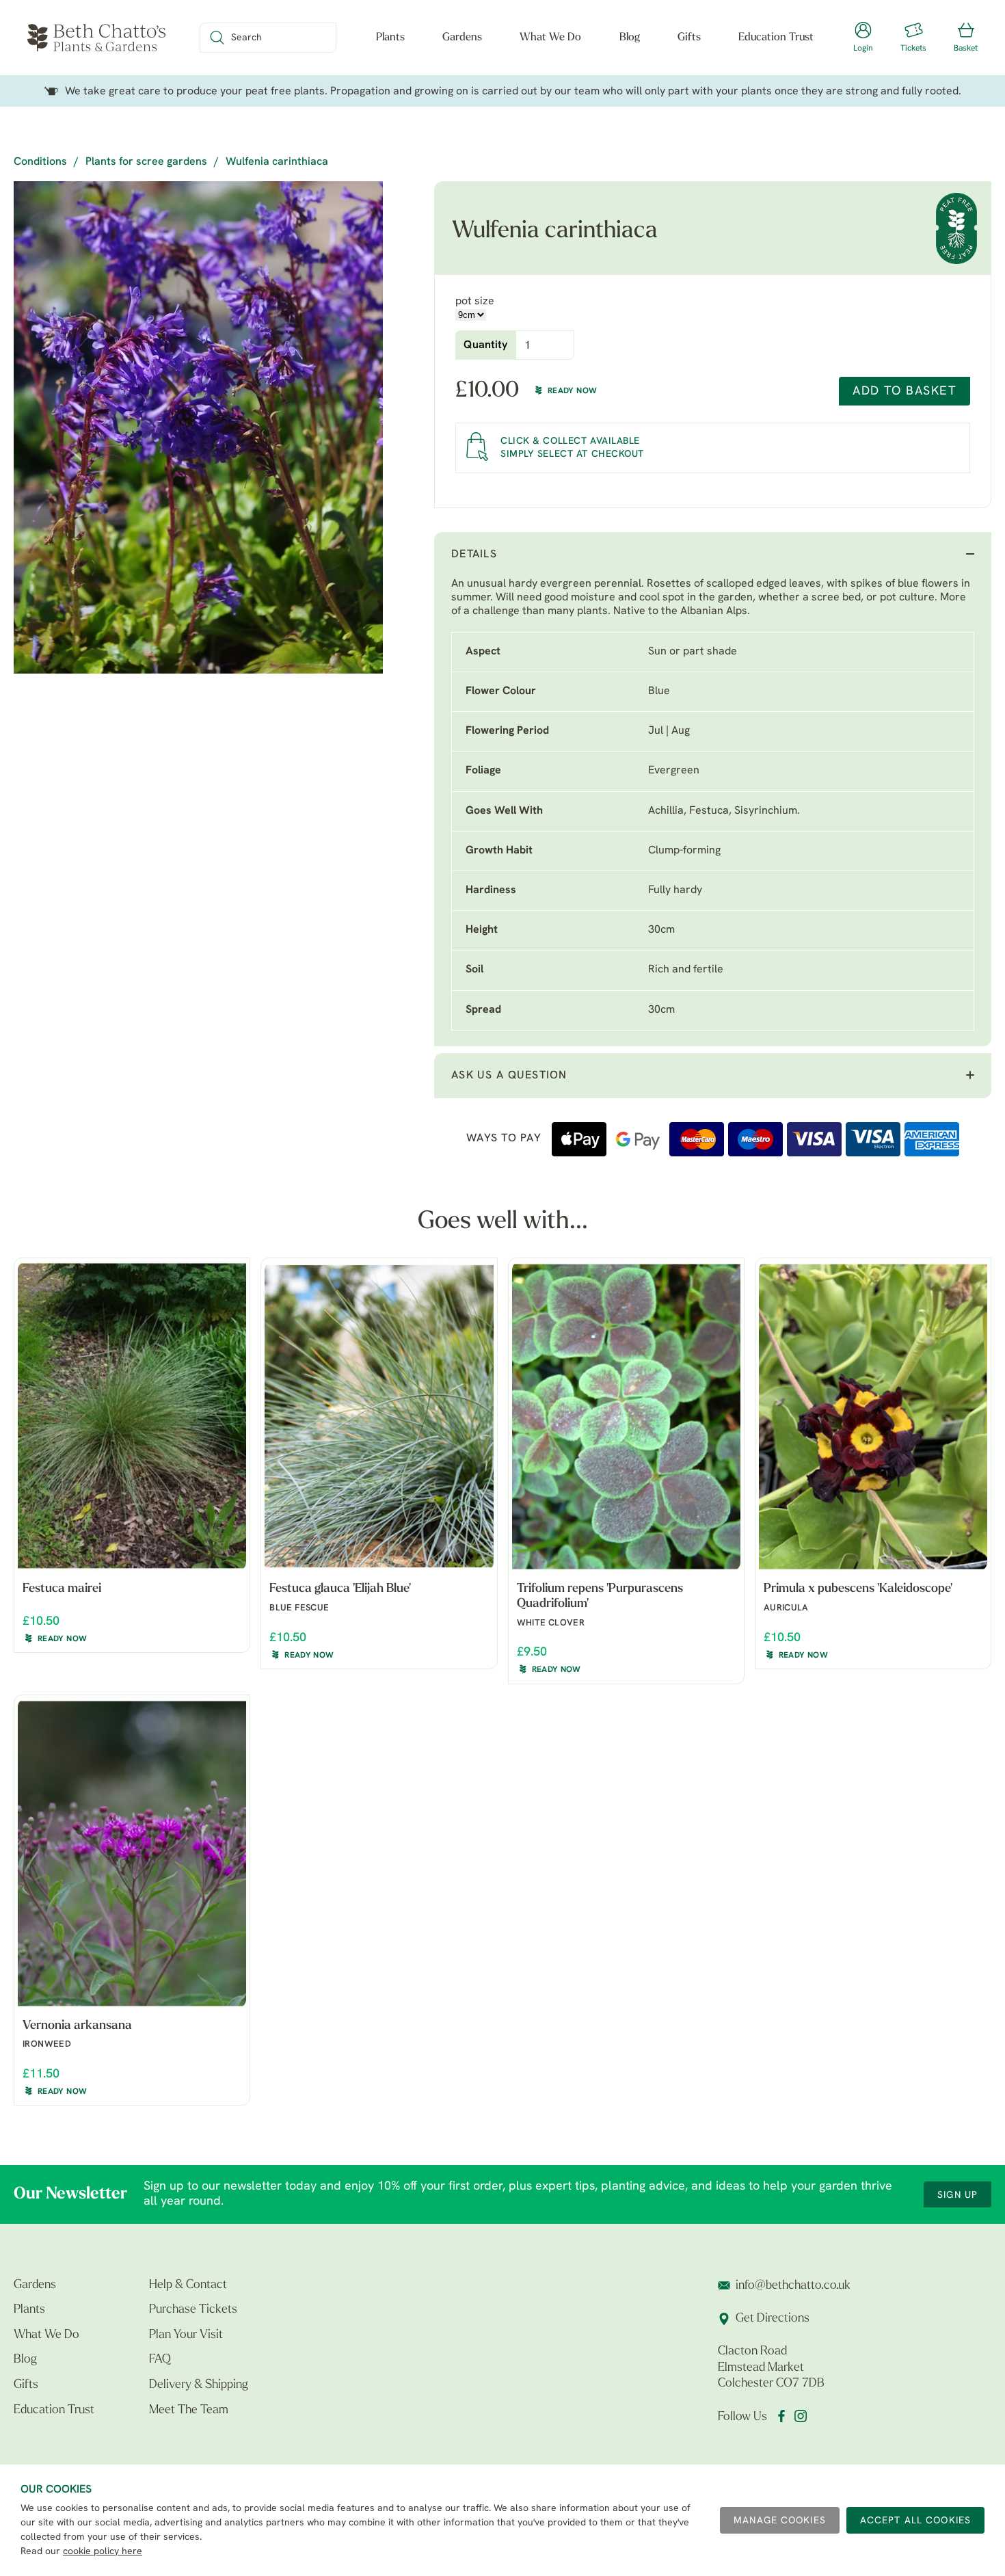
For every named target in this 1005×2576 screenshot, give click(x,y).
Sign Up (957, 2195)
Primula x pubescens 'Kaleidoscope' (858, 1589)
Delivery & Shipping (199, 2385)
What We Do (550, 38)
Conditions (40, 162)
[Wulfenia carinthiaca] (198, 427)
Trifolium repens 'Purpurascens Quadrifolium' (600, 1597)
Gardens (462, 38)
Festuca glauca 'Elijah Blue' (340, 1589)
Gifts (689, 38)
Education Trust (776, 38)
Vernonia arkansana (77, 2026)
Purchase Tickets (193, 2310)
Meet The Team (189, 2411)
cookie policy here (103, 2552)
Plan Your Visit (186, 2335)
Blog (630, 38)
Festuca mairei (62, 1589)
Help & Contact (188, 2285)
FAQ (160, 2360)
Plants (390, 38)
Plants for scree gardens (146, 162)
